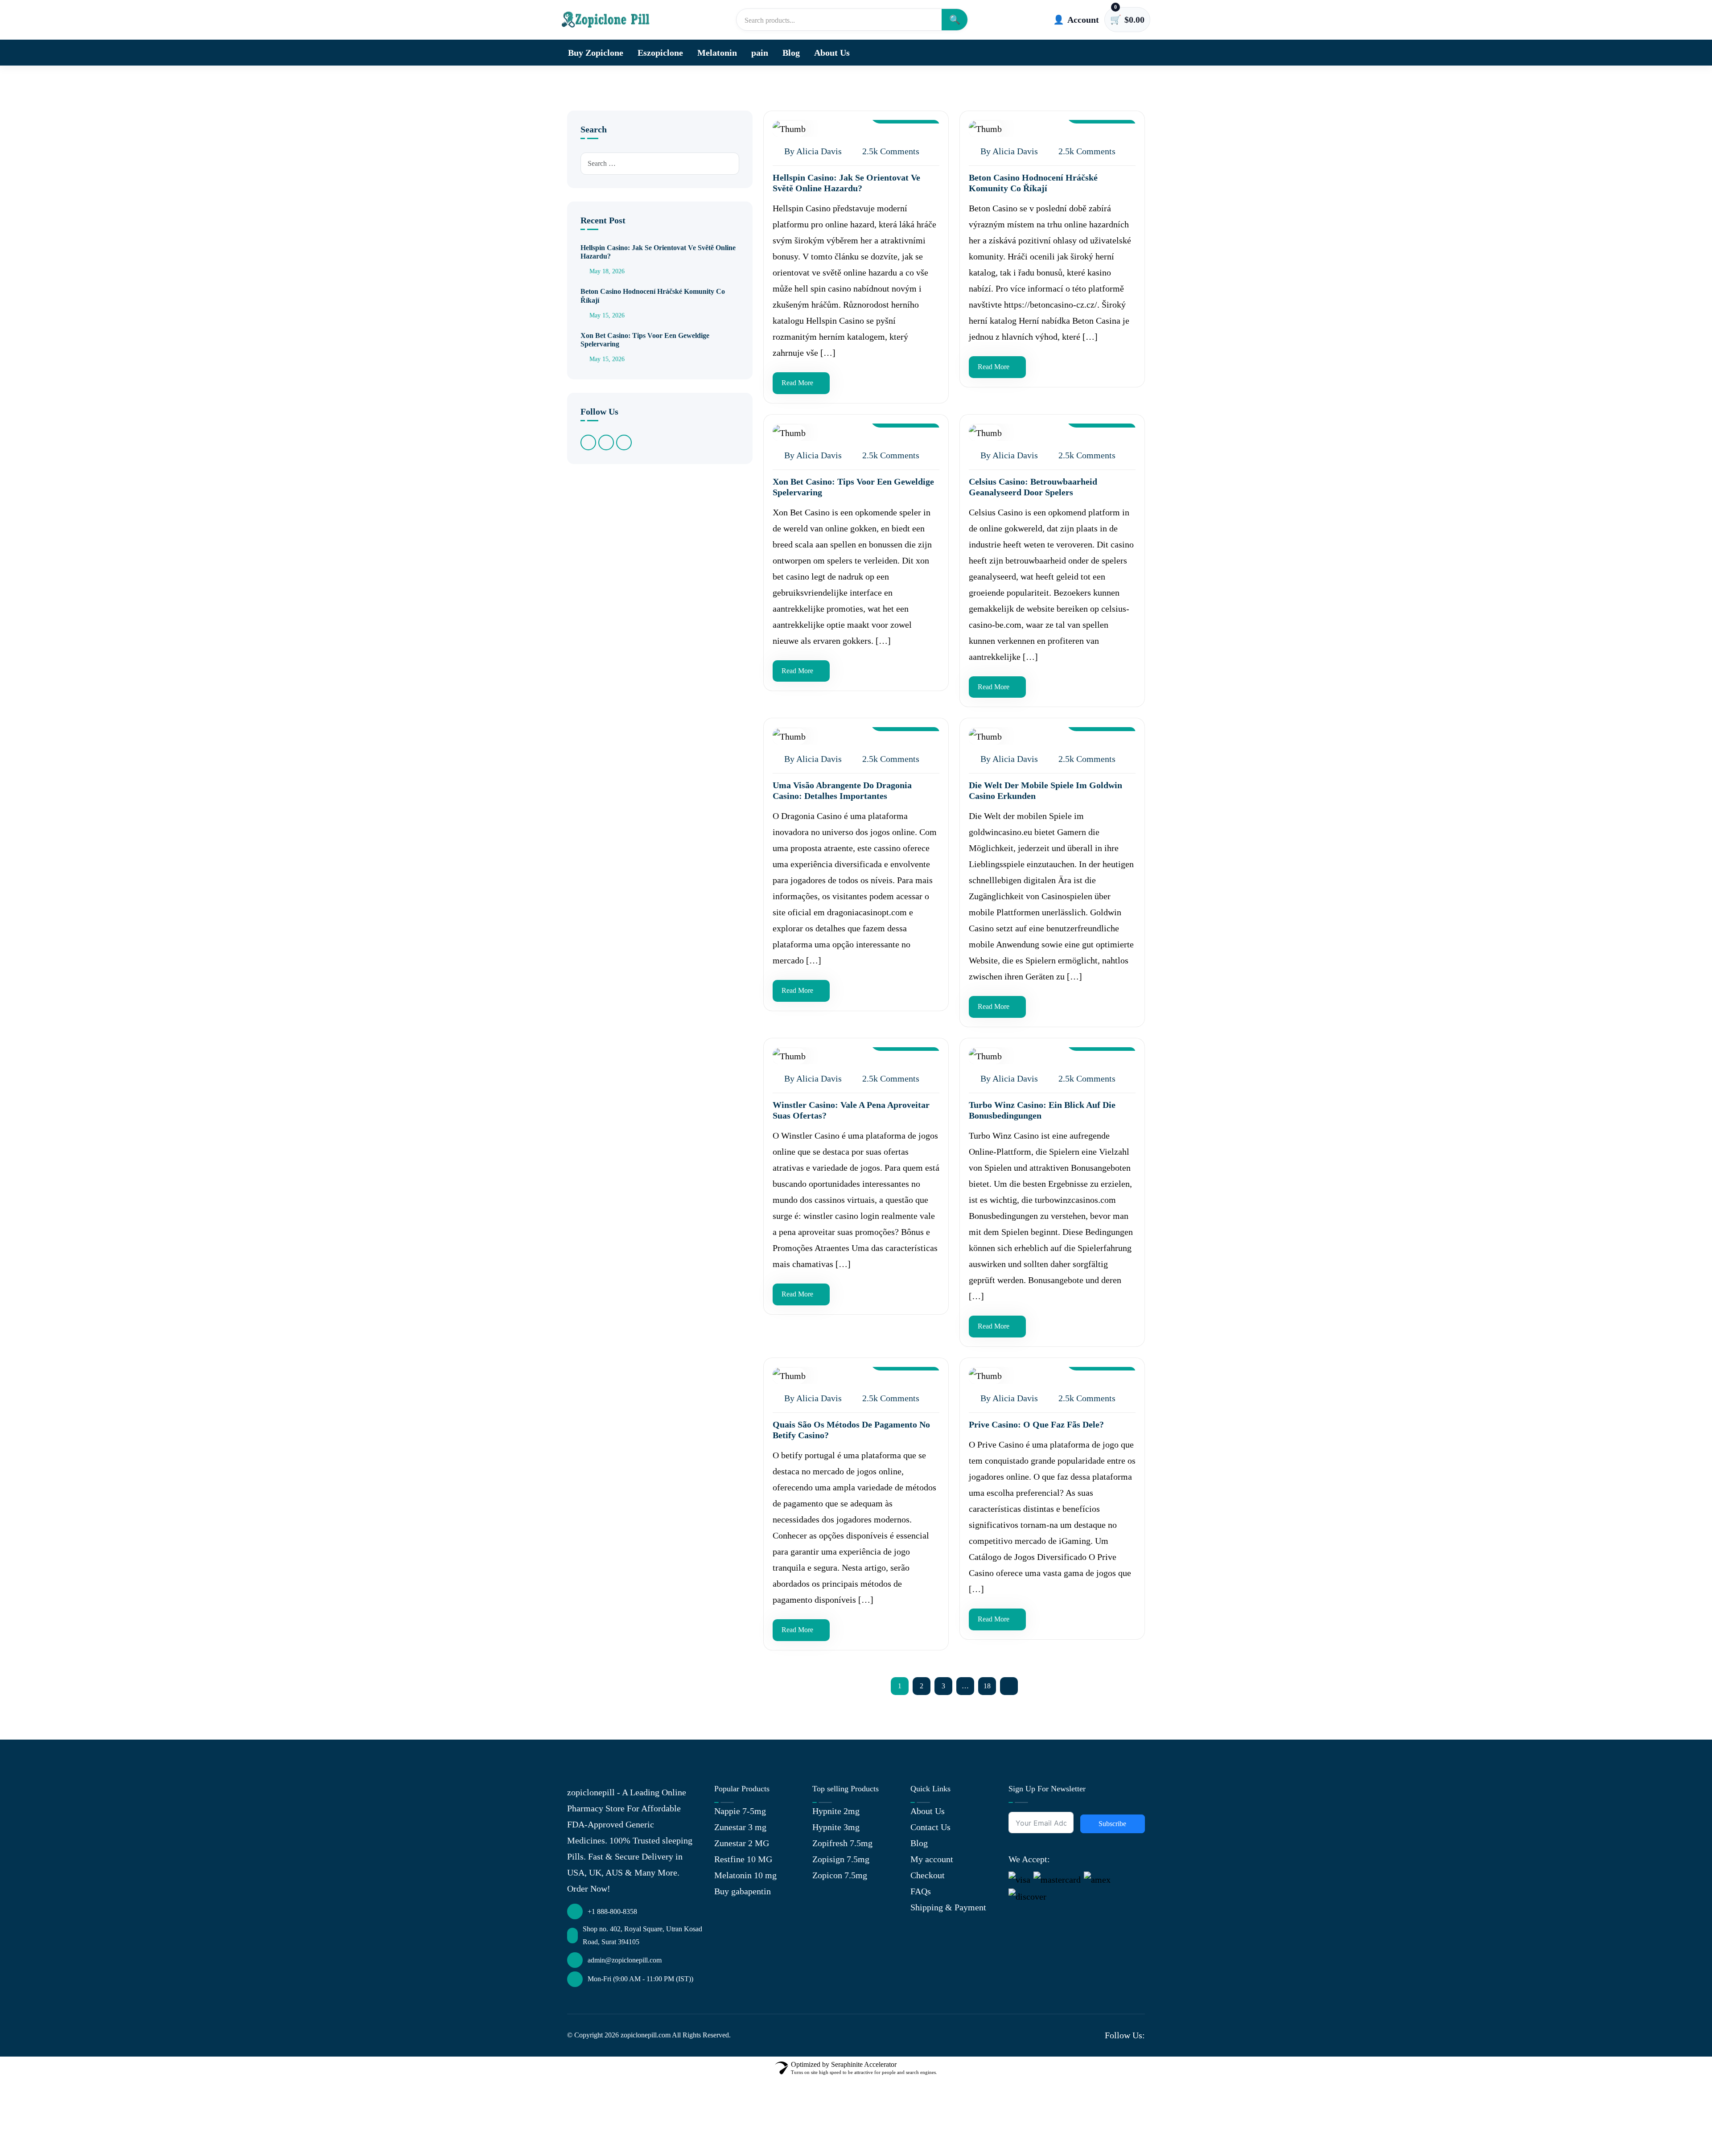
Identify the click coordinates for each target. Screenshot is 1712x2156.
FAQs (921, 1891)
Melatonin (717, 53)
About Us (832, 53)
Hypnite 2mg (836, 1811)
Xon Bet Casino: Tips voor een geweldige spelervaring (645, 340)
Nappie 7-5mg (740, 1811)
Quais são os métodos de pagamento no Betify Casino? (851, 1430)
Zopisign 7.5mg (841, 1859)
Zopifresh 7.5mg (842, 1843)
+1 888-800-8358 (612, 1911)
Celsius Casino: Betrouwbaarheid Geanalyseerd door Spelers (1033, 487)
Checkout (928, 1875)
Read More (797, 383)
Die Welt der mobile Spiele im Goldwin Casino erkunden (1045, 790)
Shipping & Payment (948, 1907)
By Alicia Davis (812, 151)
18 (987, 1686)
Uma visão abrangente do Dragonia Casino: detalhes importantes (842, 790)
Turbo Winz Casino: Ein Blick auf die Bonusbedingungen (1042, 1110)
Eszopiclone (660, 53)
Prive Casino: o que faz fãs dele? (1036, 1424)
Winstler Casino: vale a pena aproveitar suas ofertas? (851, 1110)
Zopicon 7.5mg (840, 1875)
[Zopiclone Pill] (606, 20)
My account (932, 1859)
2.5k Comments (890, 151)
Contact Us (930, 1827)
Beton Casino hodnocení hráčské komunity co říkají (653, 296)
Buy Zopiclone (596, 53)
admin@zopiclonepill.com (625, 1960)
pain (760, 53)
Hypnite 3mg (836, 1827)
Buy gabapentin (743, 1891)
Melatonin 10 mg (745, 1875)
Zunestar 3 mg (740, 1827)
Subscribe (1112, 1824)
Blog (791, 53)
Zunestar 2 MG (742, 1843)
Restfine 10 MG (743, 1859)
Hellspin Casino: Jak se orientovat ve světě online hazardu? (658, 252)
